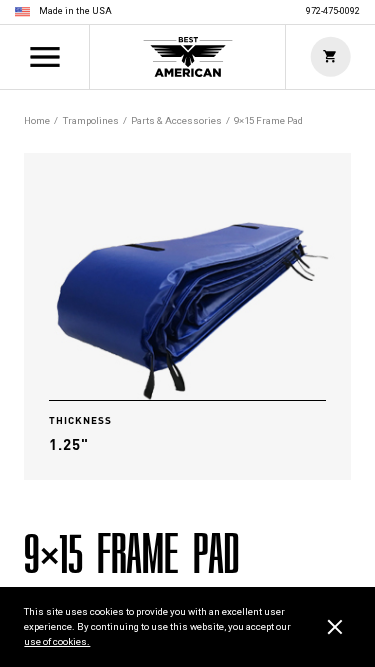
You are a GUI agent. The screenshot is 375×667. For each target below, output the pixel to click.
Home (188, 57)
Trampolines (91, 120)
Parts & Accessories (176, 120)
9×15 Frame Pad (268, 120)
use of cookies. (57, 641)
